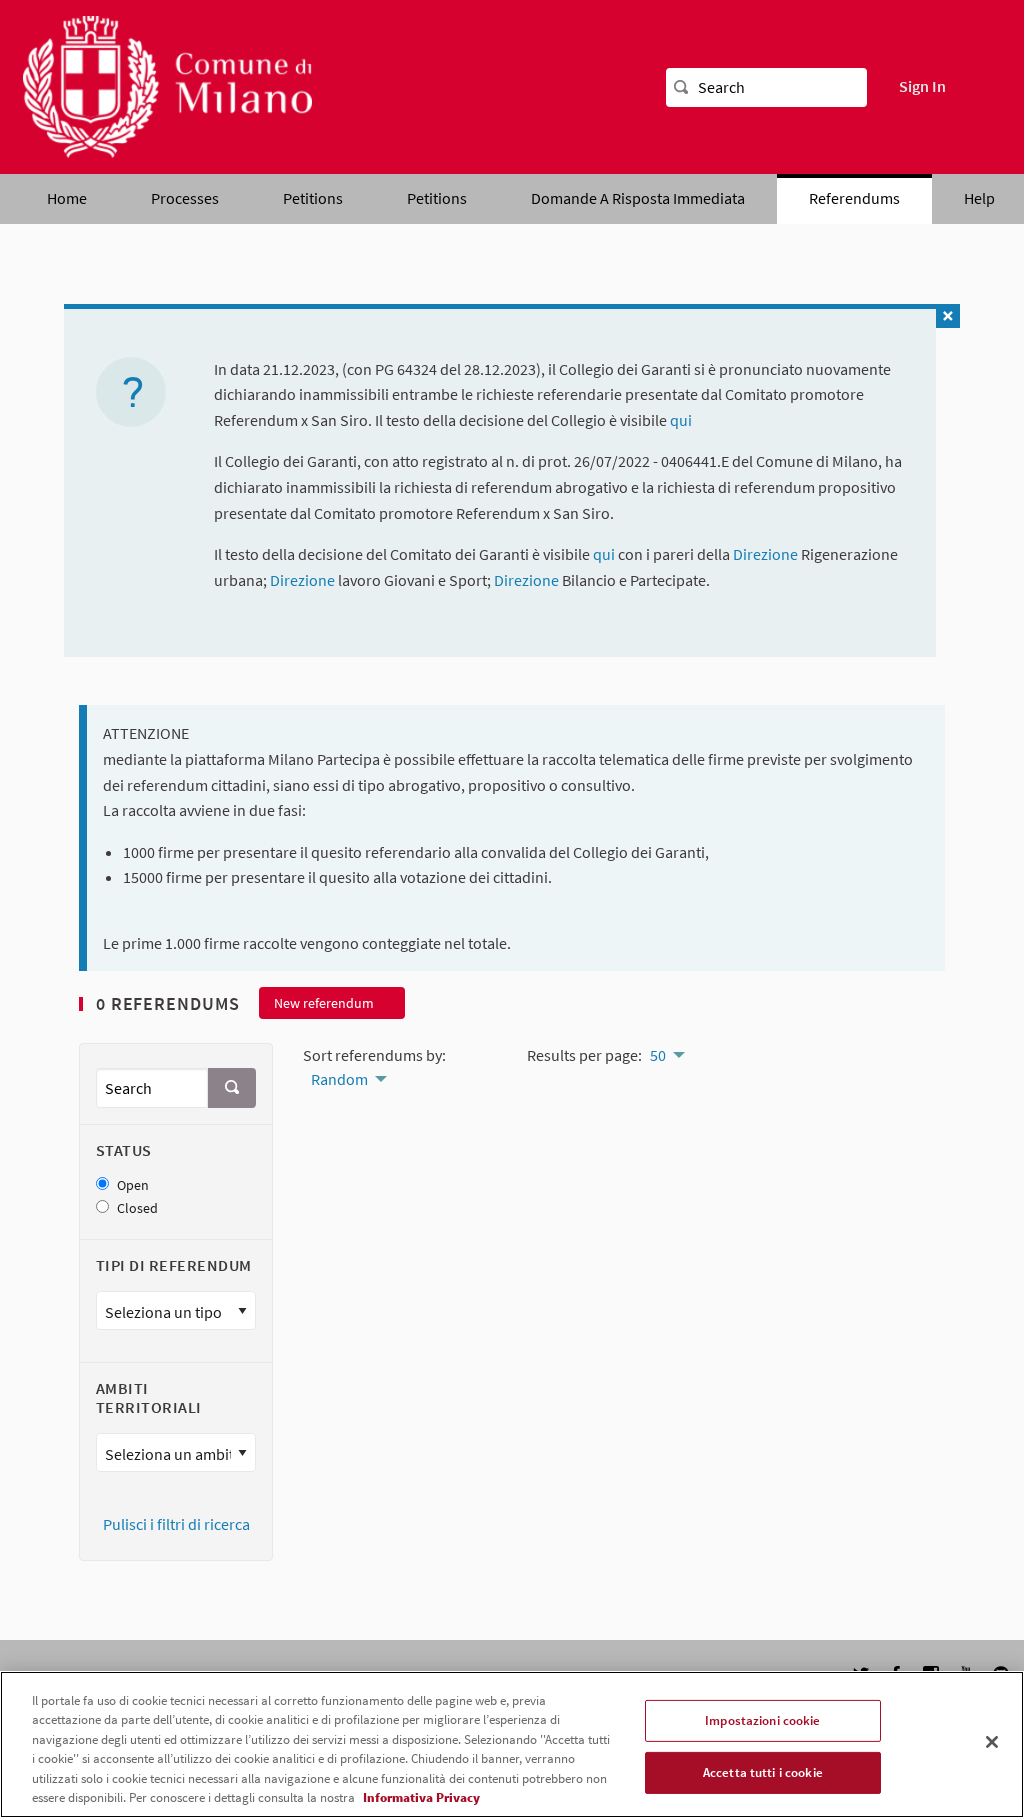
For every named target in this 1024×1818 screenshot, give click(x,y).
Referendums (854, 198)
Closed (137, 1208)
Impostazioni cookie (762, 1720)
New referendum (324, 1003)
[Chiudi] (992, 1742)
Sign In (922, 86)
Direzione (767, 554)
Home (67, 198)
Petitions (313, 198)
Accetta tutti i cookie (763, 1772)
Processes (185, 198)
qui (681, 420)
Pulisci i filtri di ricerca (176, 1524)
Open (133, 1185)
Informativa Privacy (421, 1797)
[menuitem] (347, 1077)
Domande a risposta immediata (638, 198)
